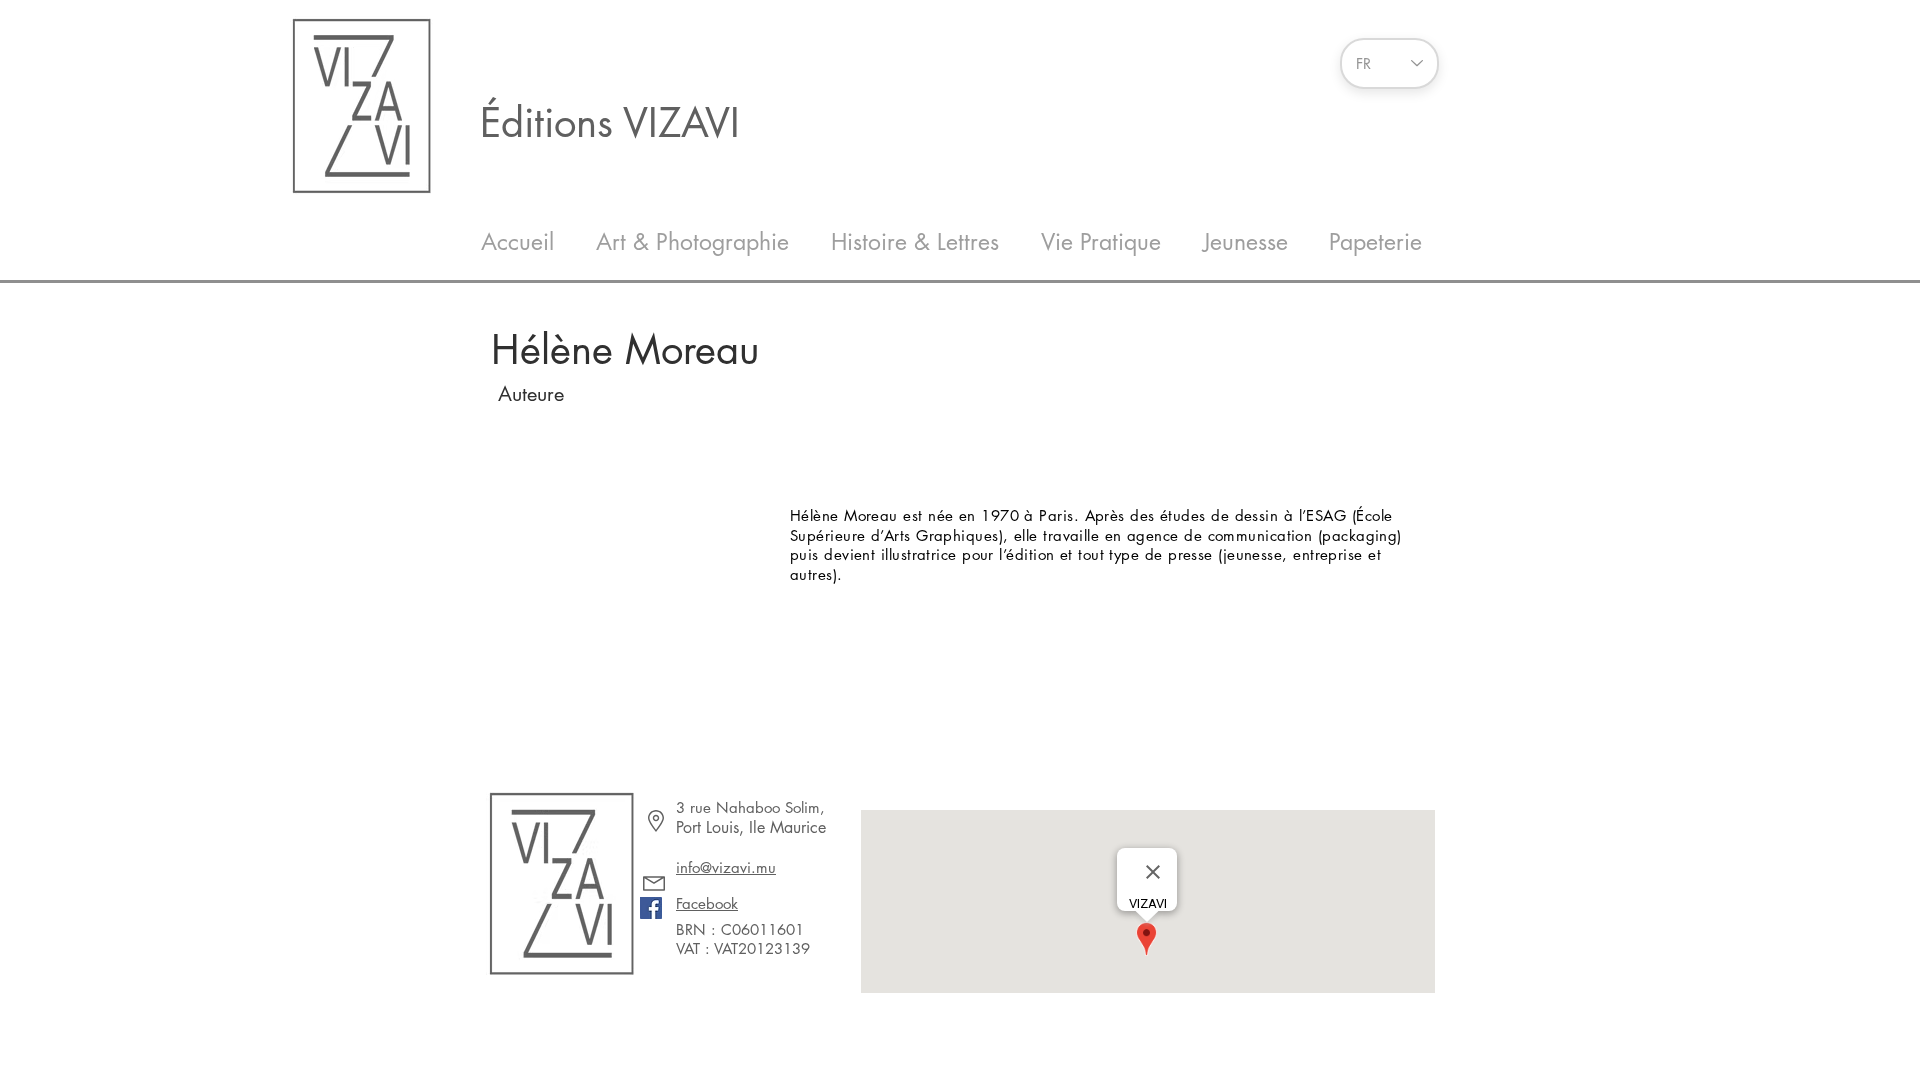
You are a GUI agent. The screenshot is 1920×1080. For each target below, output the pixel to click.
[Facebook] (651, 908)
